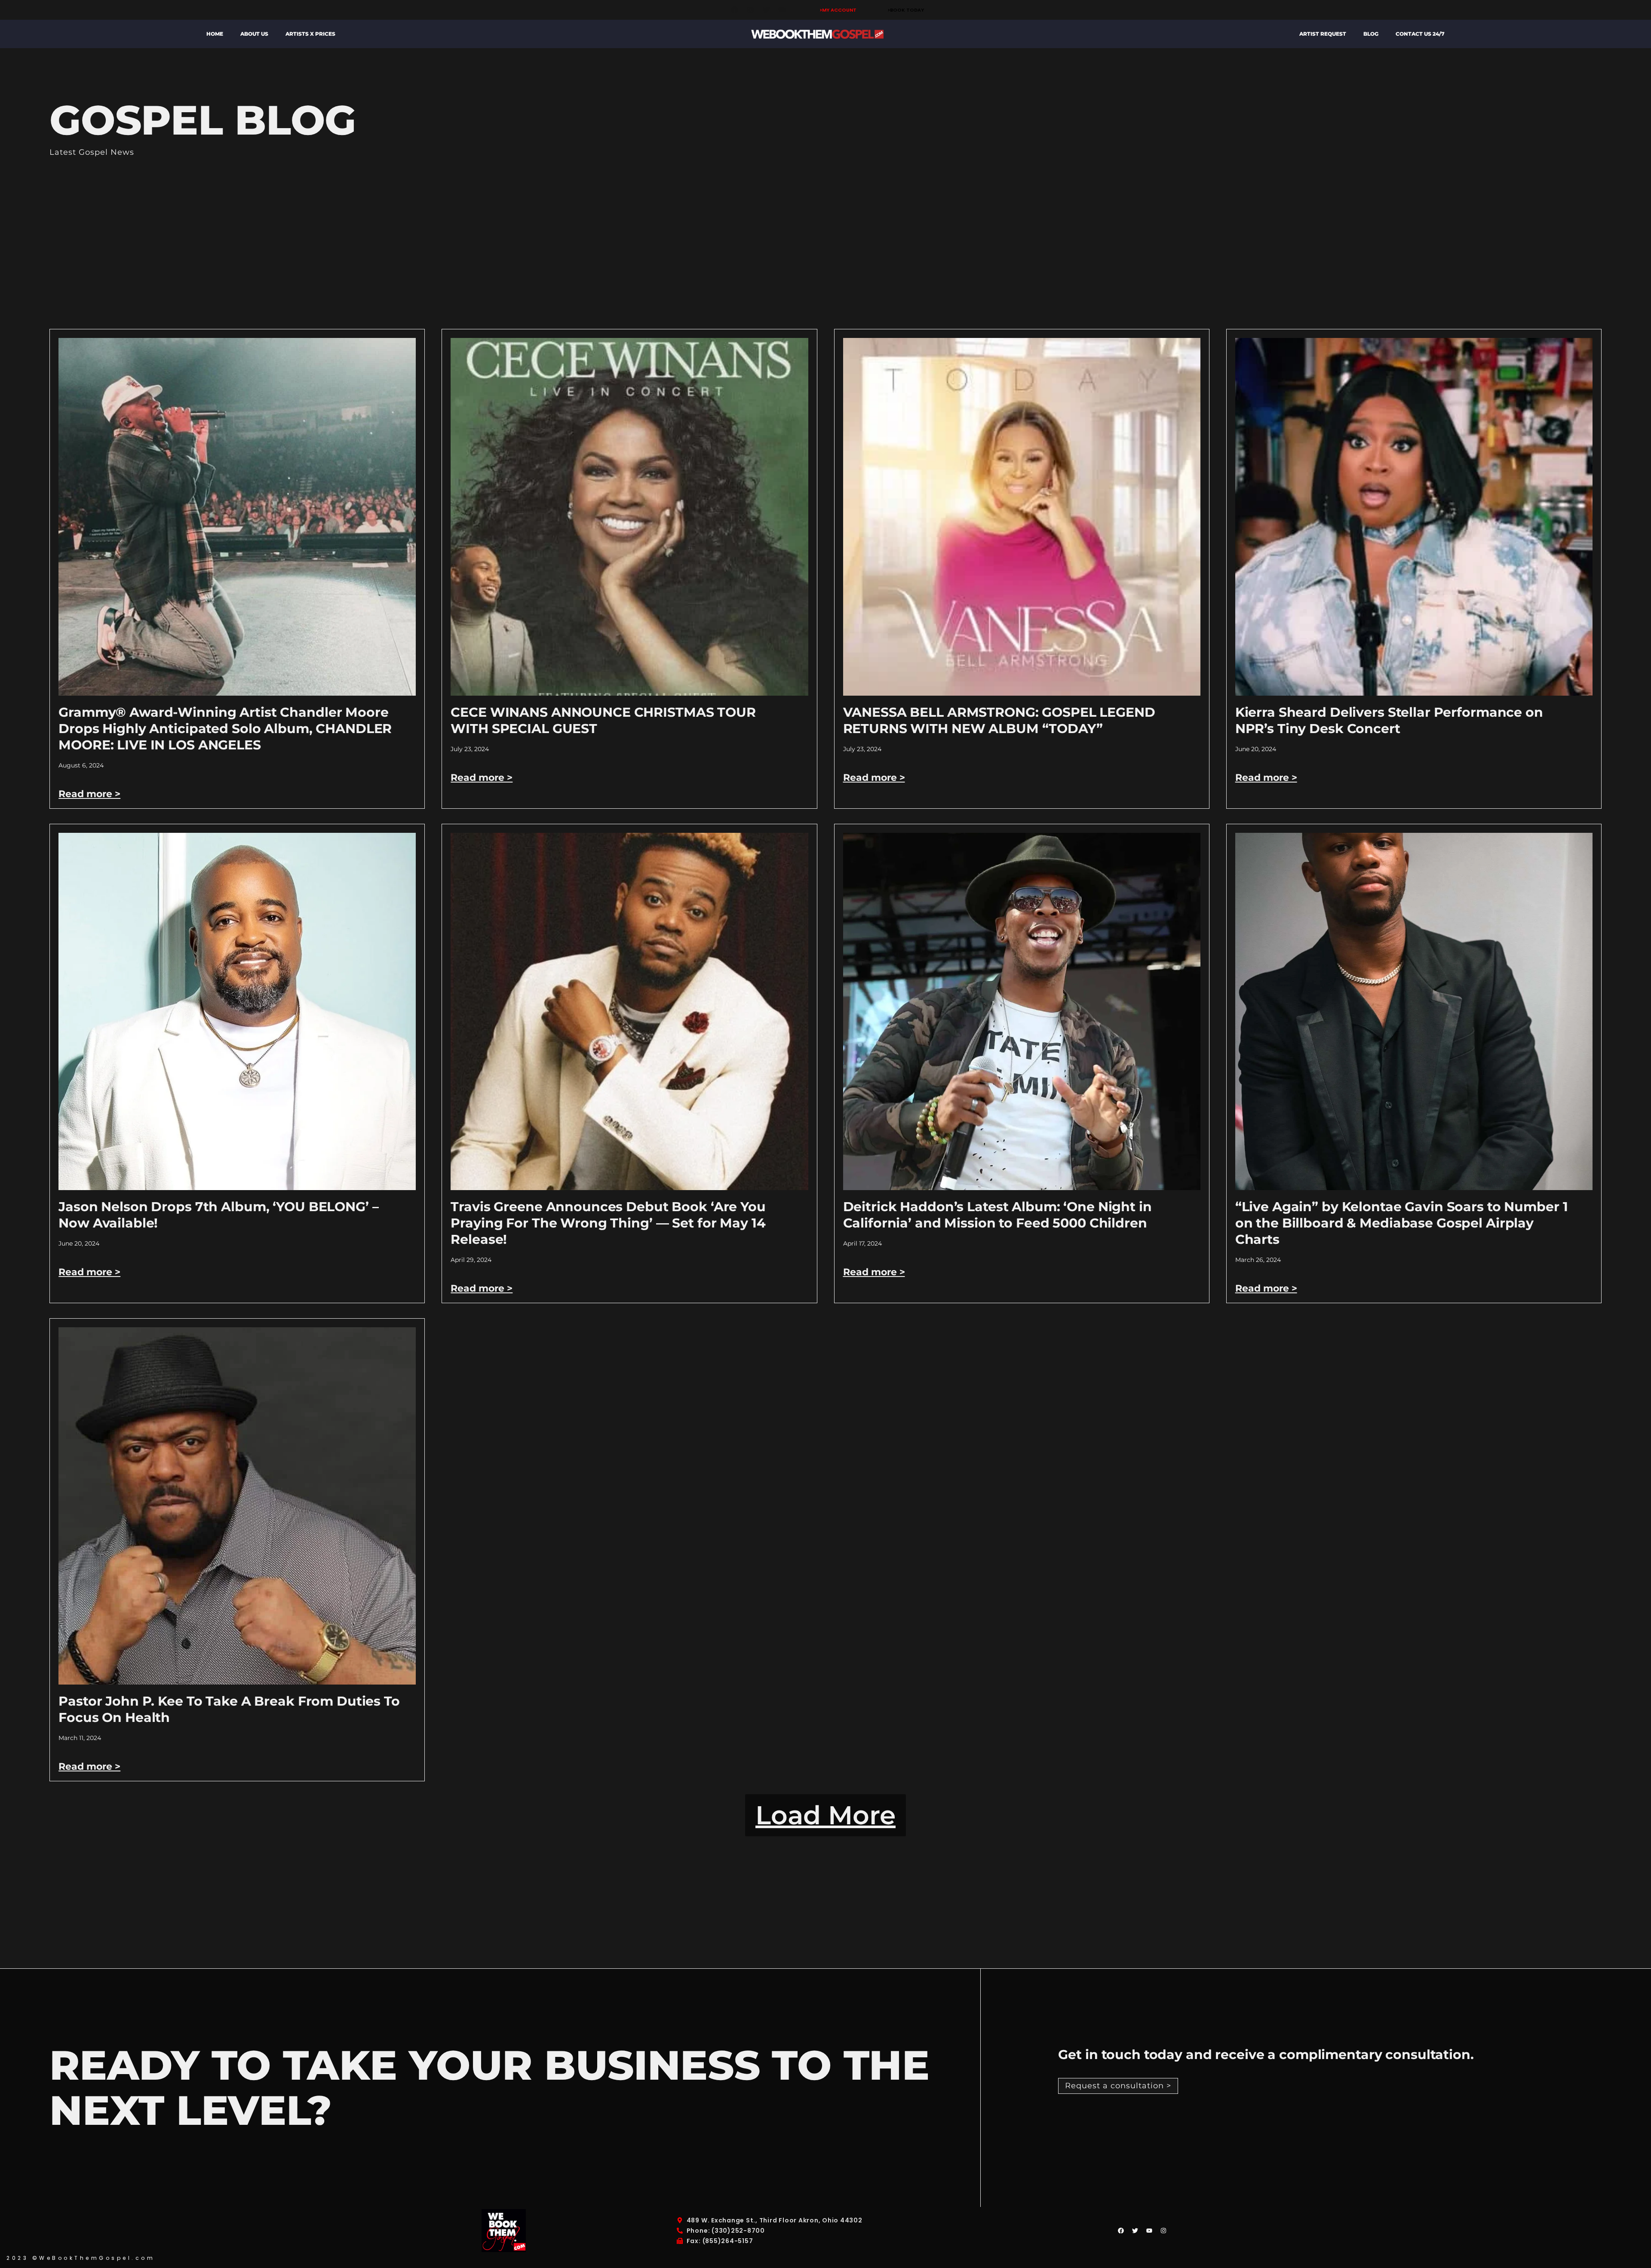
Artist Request (1323, 34)
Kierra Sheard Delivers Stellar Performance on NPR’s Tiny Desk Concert (1389, 720)
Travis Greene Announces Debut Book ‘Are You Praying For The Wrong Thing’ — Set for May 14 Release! (608, 1223)
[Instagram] (750, 10)
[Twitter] (766, 10)
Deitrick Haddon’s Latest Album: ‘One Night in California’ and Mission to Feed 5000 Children (997, 1215)
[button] (825, 1815)
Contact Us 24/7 (1420, 34)
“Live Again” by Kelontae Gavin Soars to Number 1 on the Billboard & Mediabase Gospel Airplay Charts (1402, 1223)
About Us (254, 34)
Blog (1371, 34)
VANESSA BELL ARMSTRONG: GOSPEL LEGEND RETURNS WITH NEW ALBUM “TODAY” (999, 720)
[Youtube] (782, 10)
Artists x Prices (310, 34)
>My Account (838, 10)
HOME (215, 34)
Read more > (89, 794)
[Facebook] (734, 10)
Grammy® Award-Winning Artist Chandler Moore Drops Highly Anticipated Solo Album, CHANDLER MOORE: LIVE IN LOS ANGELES (225, 729)
